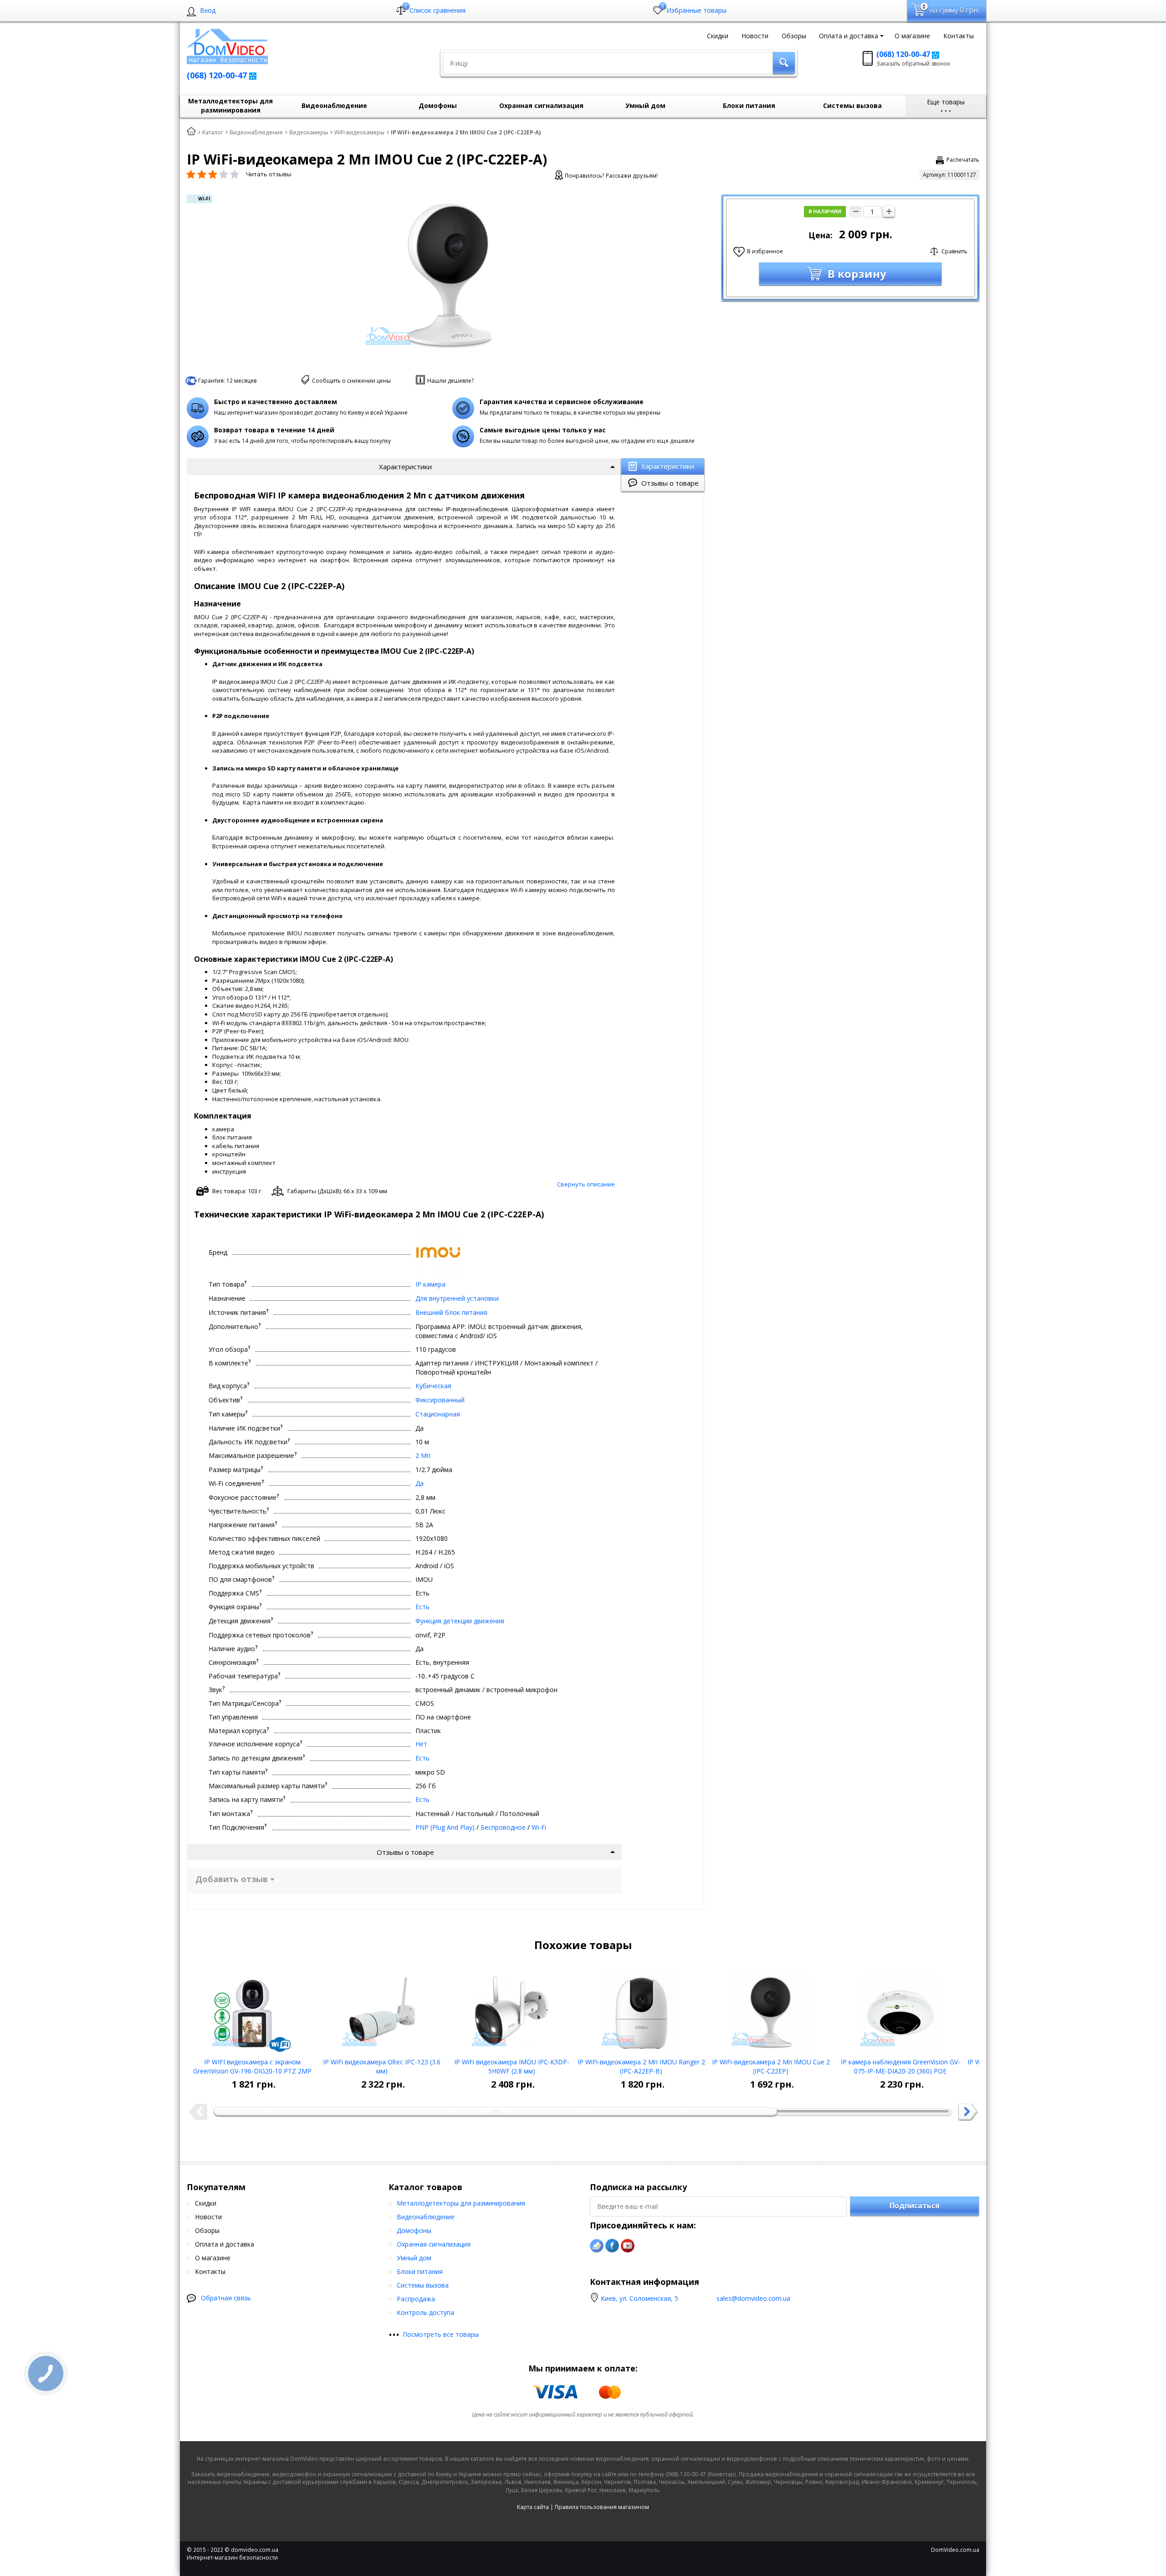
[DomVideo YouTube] (628, 2246)
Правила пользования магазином (602, 2507)
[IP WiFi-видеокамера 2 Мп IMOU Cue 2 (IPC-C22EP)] (771, 2010)
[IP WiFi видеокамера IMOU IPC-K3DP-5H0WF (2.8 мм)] (512, 2010)
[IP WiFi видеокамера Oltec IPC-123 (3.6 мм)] (382, 2010)
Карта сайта (533, 2507)
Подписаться (915, 2206)
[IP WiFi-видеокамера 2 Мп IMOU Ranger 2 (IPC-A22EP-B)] (641, 2010)
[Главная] (191, 132)
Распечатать (963, 160)
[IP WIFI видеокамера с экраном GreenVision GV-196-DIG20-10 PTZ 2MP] (252, 2010)
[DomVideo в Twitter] (597, 2246)
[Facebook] (612, 2246)
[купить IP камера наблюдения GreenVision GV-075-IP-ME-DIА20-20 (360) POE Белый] (901, 2010)
